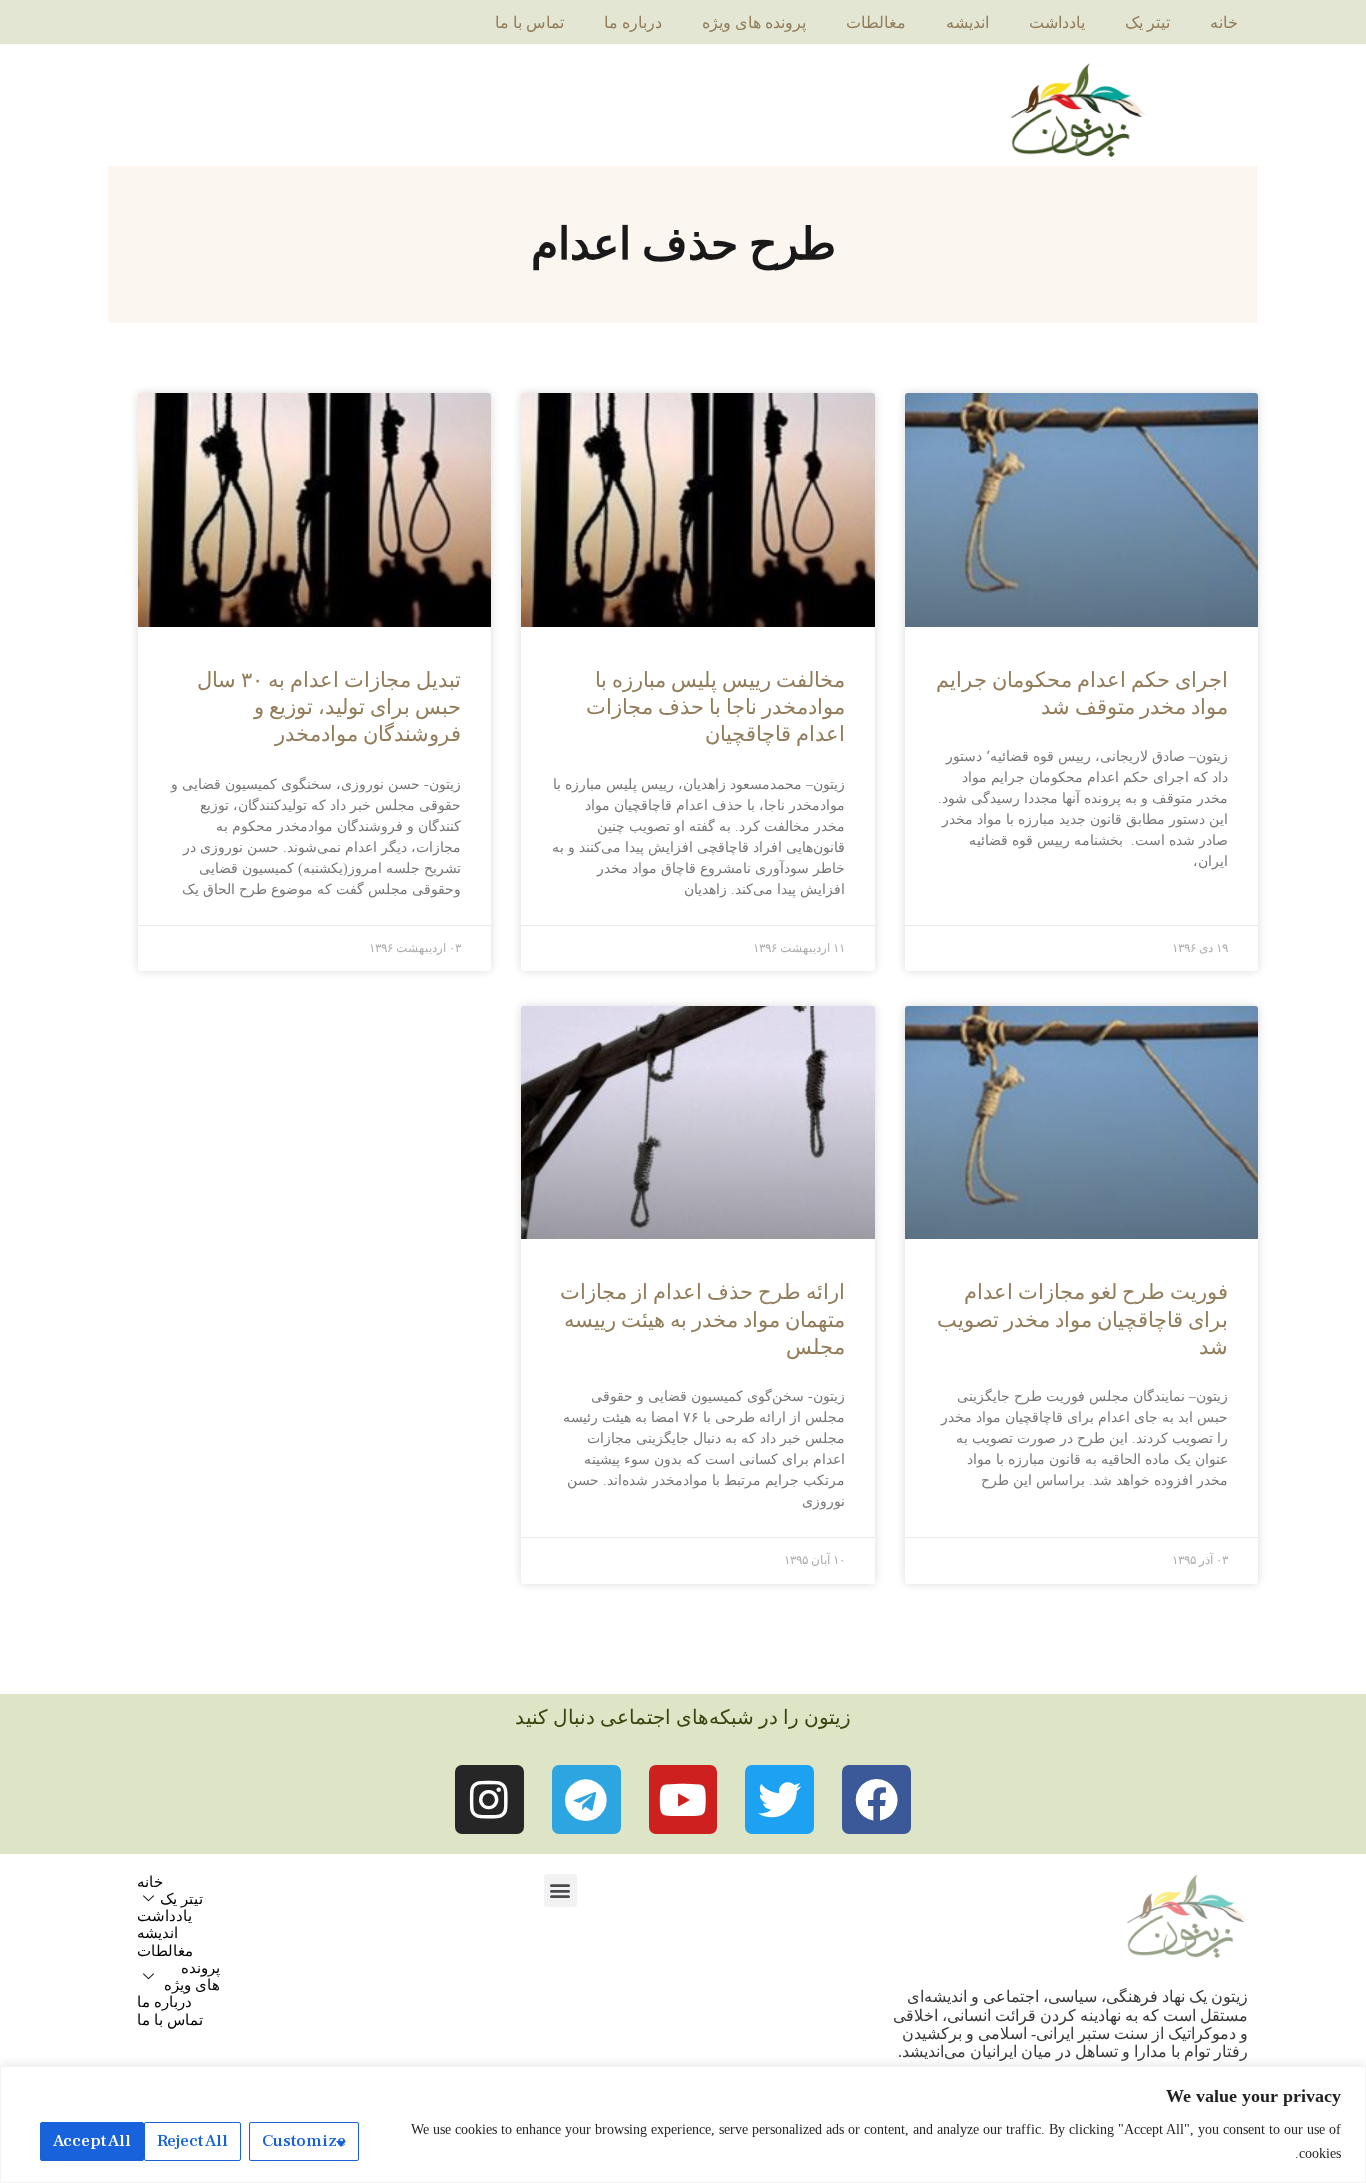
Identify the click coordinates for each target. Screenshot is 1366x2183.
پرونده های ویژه (754, 22)
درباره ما (633, 22)
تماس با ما (529, 22)
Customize (304, 2141)
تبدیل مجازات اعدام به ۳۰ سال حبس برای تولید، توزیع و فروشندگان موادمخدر (329, 707)
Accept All (92, 2141)
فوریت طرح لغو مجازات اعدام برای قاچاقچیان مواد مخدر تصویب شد (1082, 1319)
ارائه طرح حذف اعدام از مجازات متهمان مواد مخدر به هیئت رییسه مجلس (702, 1319)
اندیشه (967, 22)
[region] (683, 2124)
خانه (1224, 22)
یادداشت (1057, 22)
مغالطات (876, 22)
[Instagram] (489, 1799)
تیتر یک (1147, 22)
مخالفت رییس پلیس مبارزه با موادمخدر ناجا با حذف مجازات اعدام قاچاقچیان (715, 707)
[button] (560, 1890)
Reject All (192, 2141)
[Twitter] (779, 1799)
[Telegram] (586, 1799)
